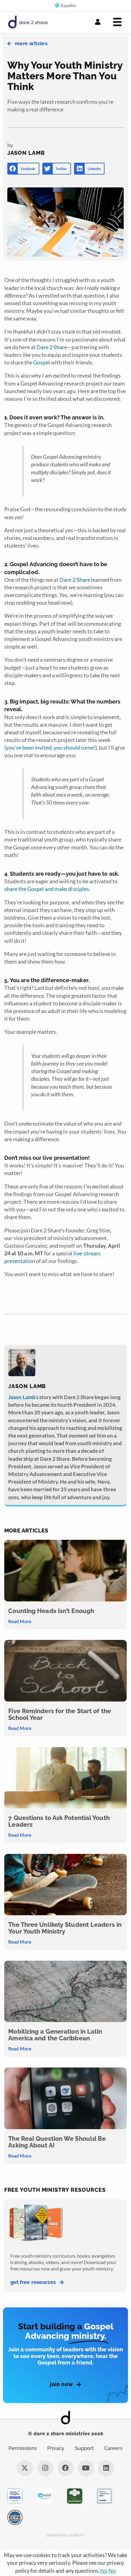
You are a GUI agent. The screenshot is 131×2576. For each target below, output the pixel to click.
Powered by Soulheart (66, 2535)
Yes (103, 2571)
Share (60, 347)
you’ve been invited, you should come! (51, 747)
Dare (43, 347)
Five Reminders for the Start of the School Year (60, 1714)
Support (84, 2448)
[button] (23, 169)
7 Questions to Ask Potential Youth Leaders (59, 1821)
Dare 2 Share (75, 580)
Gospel (42, 362)
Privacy (56, 2448)
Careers (113, 2448)
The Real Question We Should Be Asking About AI (57, 2142)
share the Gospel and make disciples (47, 889)
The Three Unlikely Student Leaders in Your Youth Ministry (65, 1928)
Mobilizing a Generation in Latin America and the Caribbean (55, 2035)
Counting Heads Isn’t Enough (51, 1611)
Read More (20, 1621)
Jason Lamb (21, 1397)
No (112, 2571)
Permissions (23, 2448)
